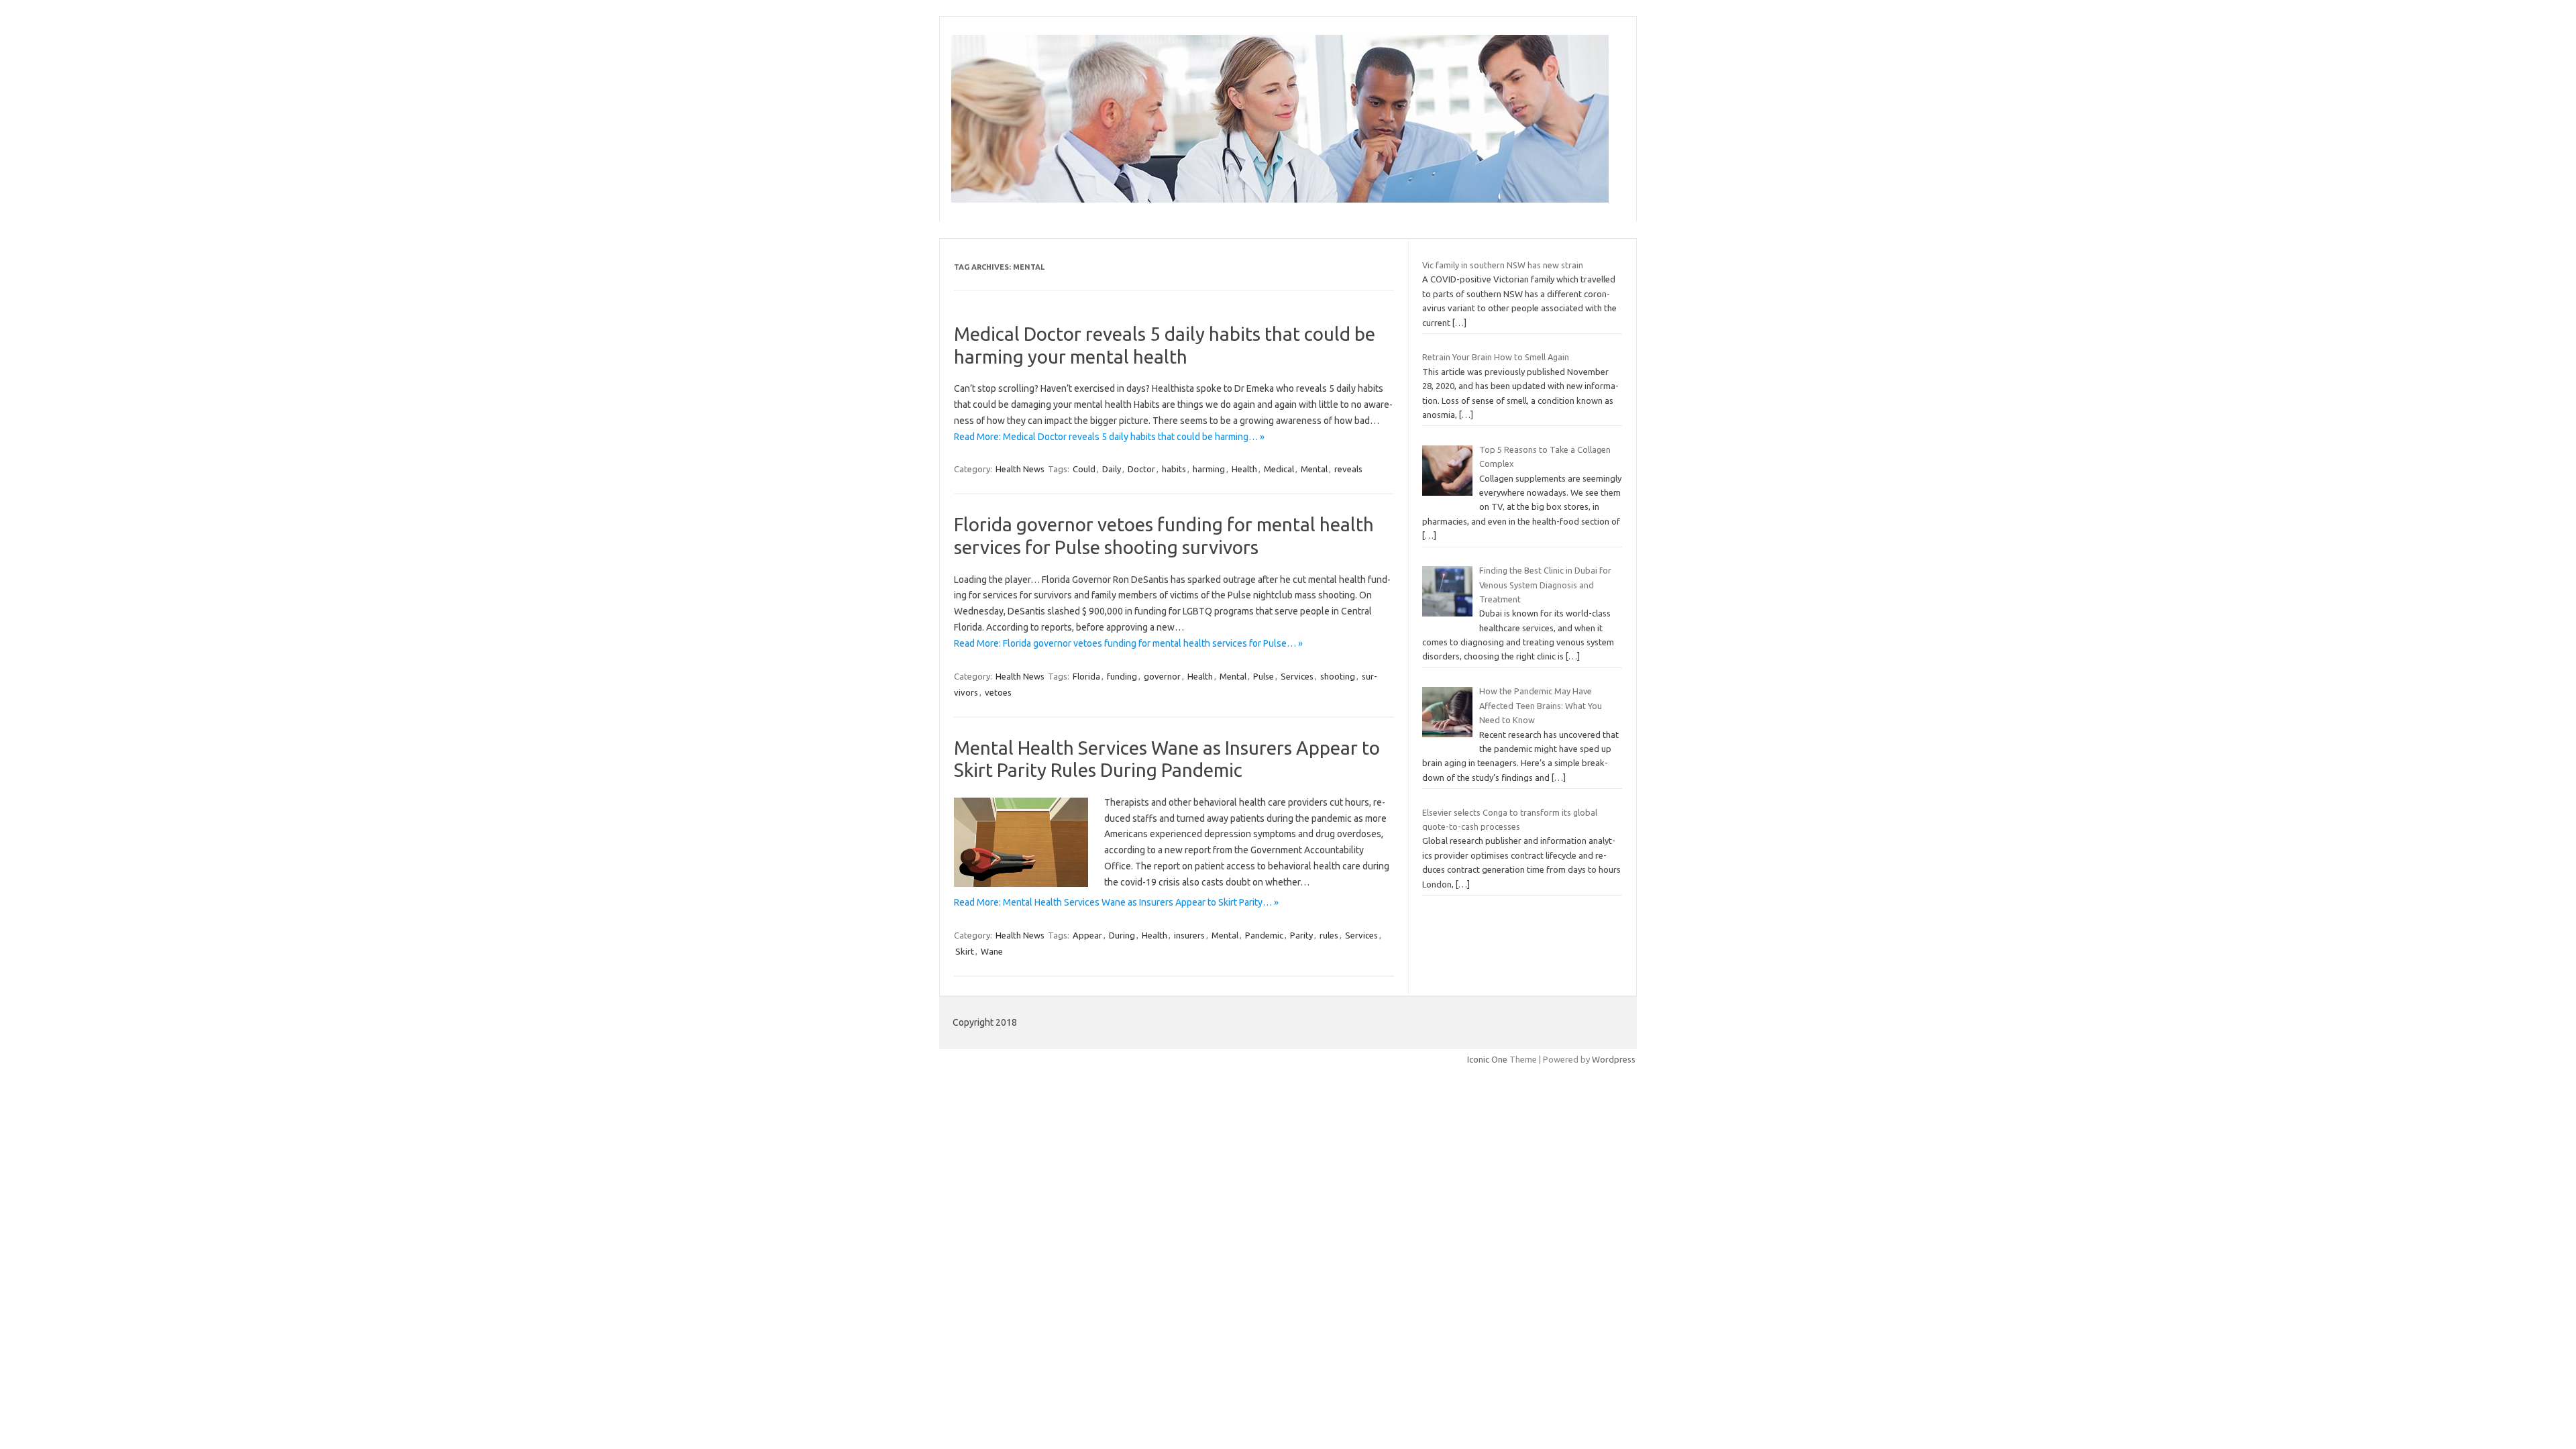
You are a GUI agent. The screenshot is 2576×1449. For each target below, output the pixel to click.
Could (1084, 469)
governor (1162, 676)
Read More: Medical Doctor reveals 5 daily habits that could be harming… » (1109, 437)
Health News (1020, 469)
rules (1329, 935)
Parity (1301, 935)
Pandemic (1264, 935)
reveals (1348, 469)
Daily (1112, 469)
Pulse (1264, 676)
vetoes (998, 692)
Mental (1314, 469)
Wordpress (1614, 1059)
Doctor (1141, 469)
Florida (1086, 676)
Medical (1279, 469)
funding (1122, 676)
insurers (1189, 935)
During (1122, 935)
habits (1174, 469)
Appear (1087, 935)
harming (1209, 469)
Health (1244, 469)
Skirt (965, 951)
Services (1297, 676)
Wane (992, 951)
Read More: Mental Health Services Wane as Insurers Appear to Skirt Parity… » (1116, 902)
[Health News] (1280, 199)
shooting (1338, 676)
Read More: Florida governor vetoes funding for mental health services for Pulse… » (1128, 643)
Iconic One (1487, 1059)
